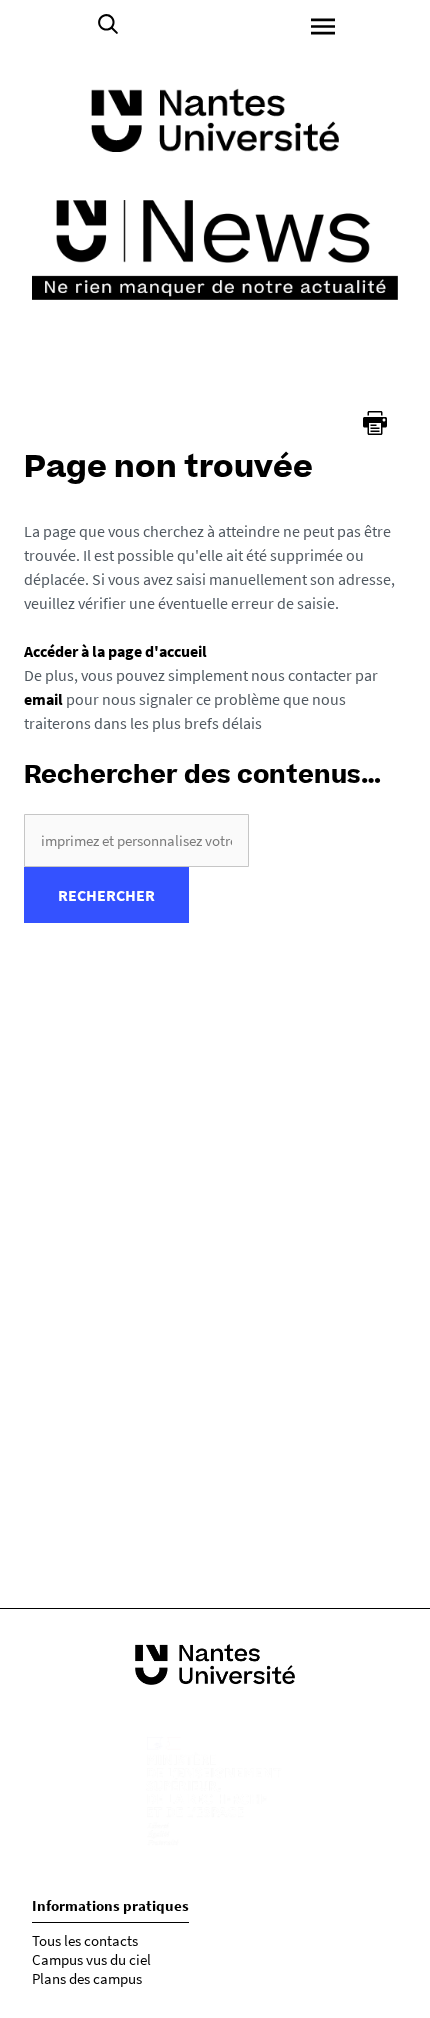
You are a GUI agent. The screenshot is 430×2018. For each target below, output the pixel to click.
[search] (136, 840)
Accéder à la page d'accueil (115, 651)
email (43, 699)
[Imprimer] (375, 423)
